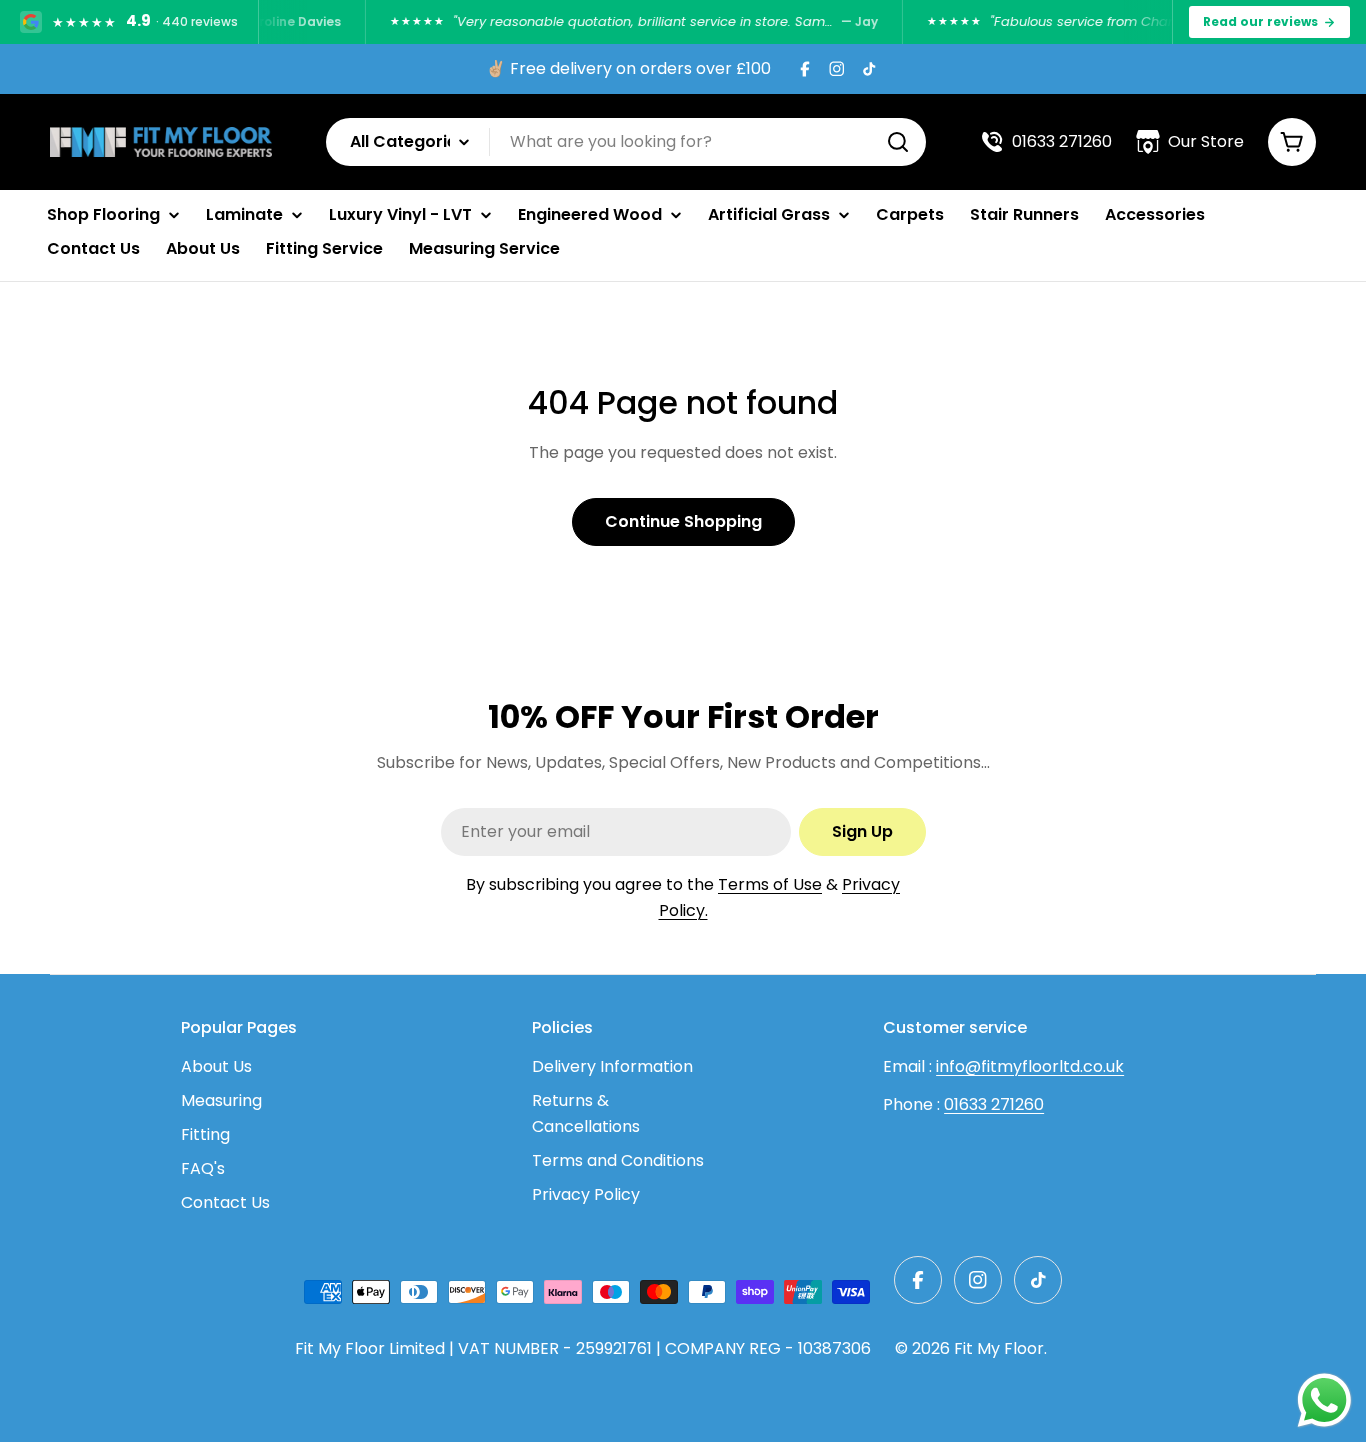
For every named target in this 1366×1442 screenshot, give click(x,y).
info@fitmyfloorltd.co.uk (1030, 1066)
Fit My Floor (999, 1348)
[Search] (898, 142)
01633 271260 (994, 1104)
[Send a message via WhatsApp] (1324, 1400)
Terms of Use (770, 884)
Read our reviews (1260, 21)
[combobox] (626, 142)
